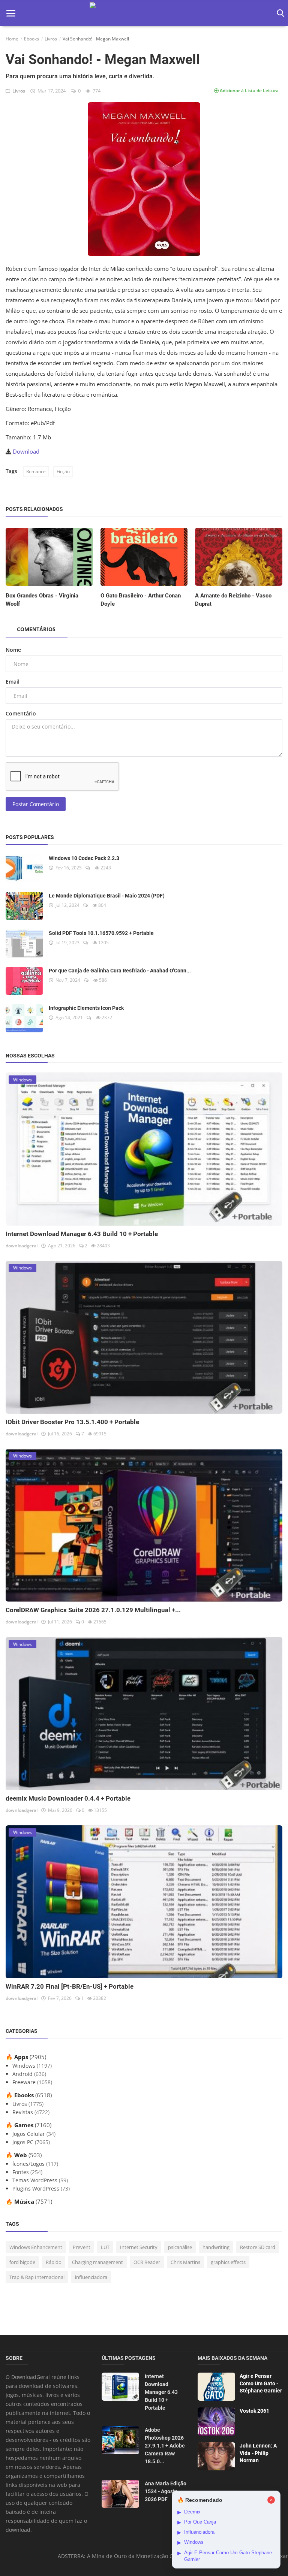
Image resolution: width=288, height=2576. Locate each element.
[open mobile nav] (11, 13)
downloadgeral (22, 1246)
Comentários (36, 629)
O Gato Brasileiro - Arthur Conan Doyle (141, 600)
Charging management (97, 2262)
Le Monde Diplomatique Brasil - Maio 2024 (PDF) (107, 896)
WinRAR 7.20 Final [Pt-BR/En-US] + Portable (70, 1986)
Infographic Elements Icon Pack (86, 1008)
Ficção (63, 471)
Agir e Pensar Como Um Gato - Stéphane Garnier (261, 2383)
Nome (13, 650)
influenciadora (91, 2277)
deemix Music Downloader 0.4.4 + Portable (68, 1798)
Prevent (82, 2247)
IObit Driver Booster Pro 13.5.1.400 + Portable (72, 1422)
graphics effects (228, 2262)
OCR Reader (147, 2262)
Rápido (54, 2262)
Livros (51, 39)
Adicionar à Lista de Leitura (249, 90)
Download (26, 451)
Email (13, 682)
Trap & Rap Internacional (37, 2277)
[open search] (279, 13)
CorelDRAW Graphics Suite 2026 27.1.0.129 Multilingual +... (93, 1610)
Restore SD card (258, 2247)
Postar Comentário (36, 804)
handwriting (216, 2247)
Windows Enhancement (36, 2247)
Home (12, 39)
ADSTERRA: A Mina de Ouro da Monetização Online (122, 2556)
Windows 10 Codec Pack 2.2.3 (84, 858)
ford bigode (22, 2262)
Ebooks (31, 39)
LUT (105, 2247)
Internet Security (139, 2247)
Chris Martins (185, 2262)
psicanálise (180, 2247)
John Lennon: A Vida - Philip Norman (258, 2453)
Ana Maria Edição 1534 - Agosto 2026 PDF (166, 2491)
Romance (36, 471)
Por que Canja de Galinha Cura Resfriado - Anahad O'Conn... (120, 971)
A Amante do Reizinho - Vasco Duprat (233, 600)
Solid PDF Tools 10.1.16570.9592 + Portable (101, 933)
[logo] (144, 13)
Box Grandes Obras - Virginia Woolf (42, 600)
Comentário (21, 713)
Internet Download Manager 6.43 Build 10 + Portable (82, 1234)
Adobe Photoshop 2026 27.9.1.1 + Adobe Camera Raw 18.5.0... (165, 2446)
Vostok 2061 (254, 2411)
